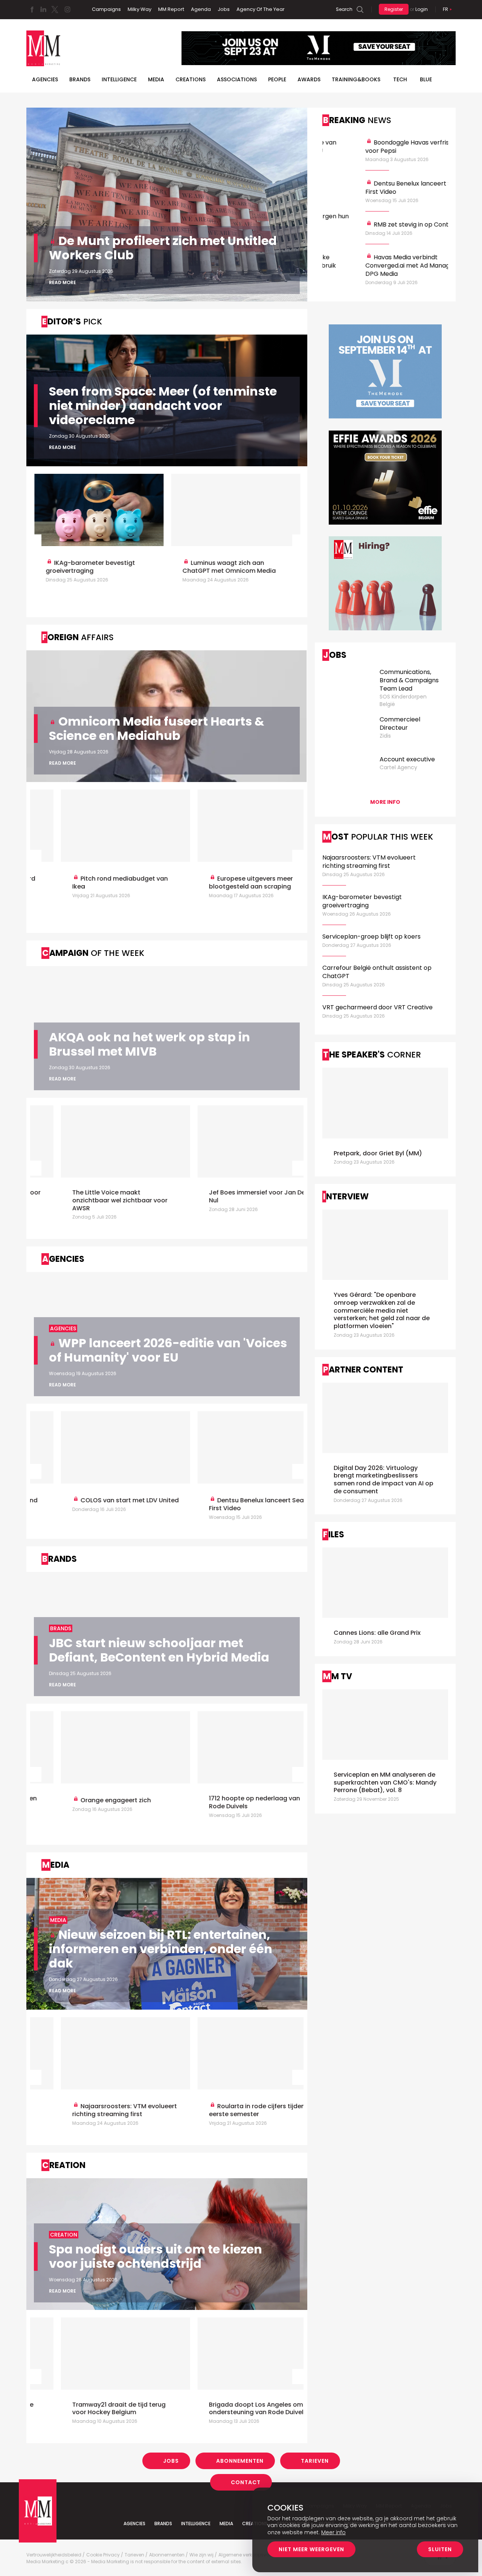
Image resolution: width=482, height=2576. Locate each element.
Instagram (67, 9)
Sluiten (440, 2549)
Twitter (55, 9)
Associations (237, 79)
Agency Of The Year (261, 9)
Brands (80, 79)
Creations (191, 79)
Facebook (32, 9)
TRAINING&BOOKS (356, 79)
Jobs (224, 9)
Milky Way (140, 9)
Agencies (45, 79)
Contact (246, 2482)
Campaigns (106, 9)
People (277, 79)
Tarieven (315, 2461)
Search (344, 9)
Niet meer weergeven (311, 2549)
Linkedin (43, 9)
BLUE (426, 79)
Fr (445, 9)
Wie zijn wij (201, 2555)
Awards (309, 79)
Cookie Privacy (103, 2555)
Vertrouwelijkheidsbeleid (54, 2555)
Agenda (201, 9)
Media (156, 79)
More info (385, 802)
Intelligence (119, 79)
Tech (400, 79)
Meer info (333, 2532)
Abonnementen (240, 2461)
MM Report (171, 9)
